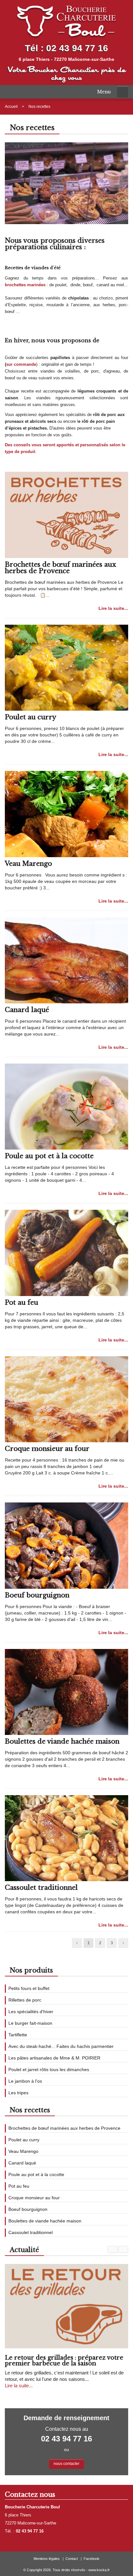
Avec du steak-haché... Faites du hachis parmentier (61, 2046)
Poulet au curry (31, 717)
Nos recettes (39, 107)
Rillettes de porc (25, 2000)
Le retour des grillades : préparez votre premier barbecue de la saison (64, 2361)
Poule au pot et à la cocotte (49, 1156)
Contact (72, 2559)
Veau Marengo (28, 864)
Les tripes (18, 2093)
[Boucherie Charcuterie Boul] (66, 21)
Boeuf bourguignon (37, 1595)
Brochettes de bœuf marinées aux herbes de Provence (60, 568)
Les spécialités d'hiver (31, 2012)
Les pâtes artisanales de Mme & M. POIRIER (54, 2058)
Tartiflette (18, 2035)
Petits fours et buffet (29, 1988)
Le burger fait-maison (30, 2023)
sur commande (21, 364)
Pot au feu (21, 1302)
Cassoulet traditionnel (41, 1888)
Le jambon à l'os (25, 2081)
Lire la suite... (113, 608)
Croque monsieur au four (47, 1449)
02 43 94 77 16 (77, 48)
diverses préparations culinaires (55, 244)
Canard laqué (27, 1010)
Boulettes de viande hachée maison (62, 1741)
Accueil (11, 107)
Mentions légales (47, 2559)
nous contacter (66, 2464)
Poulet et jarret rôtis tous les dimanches (49, 2069)
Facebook (92, 2559)
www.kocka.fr (99, 2570)
